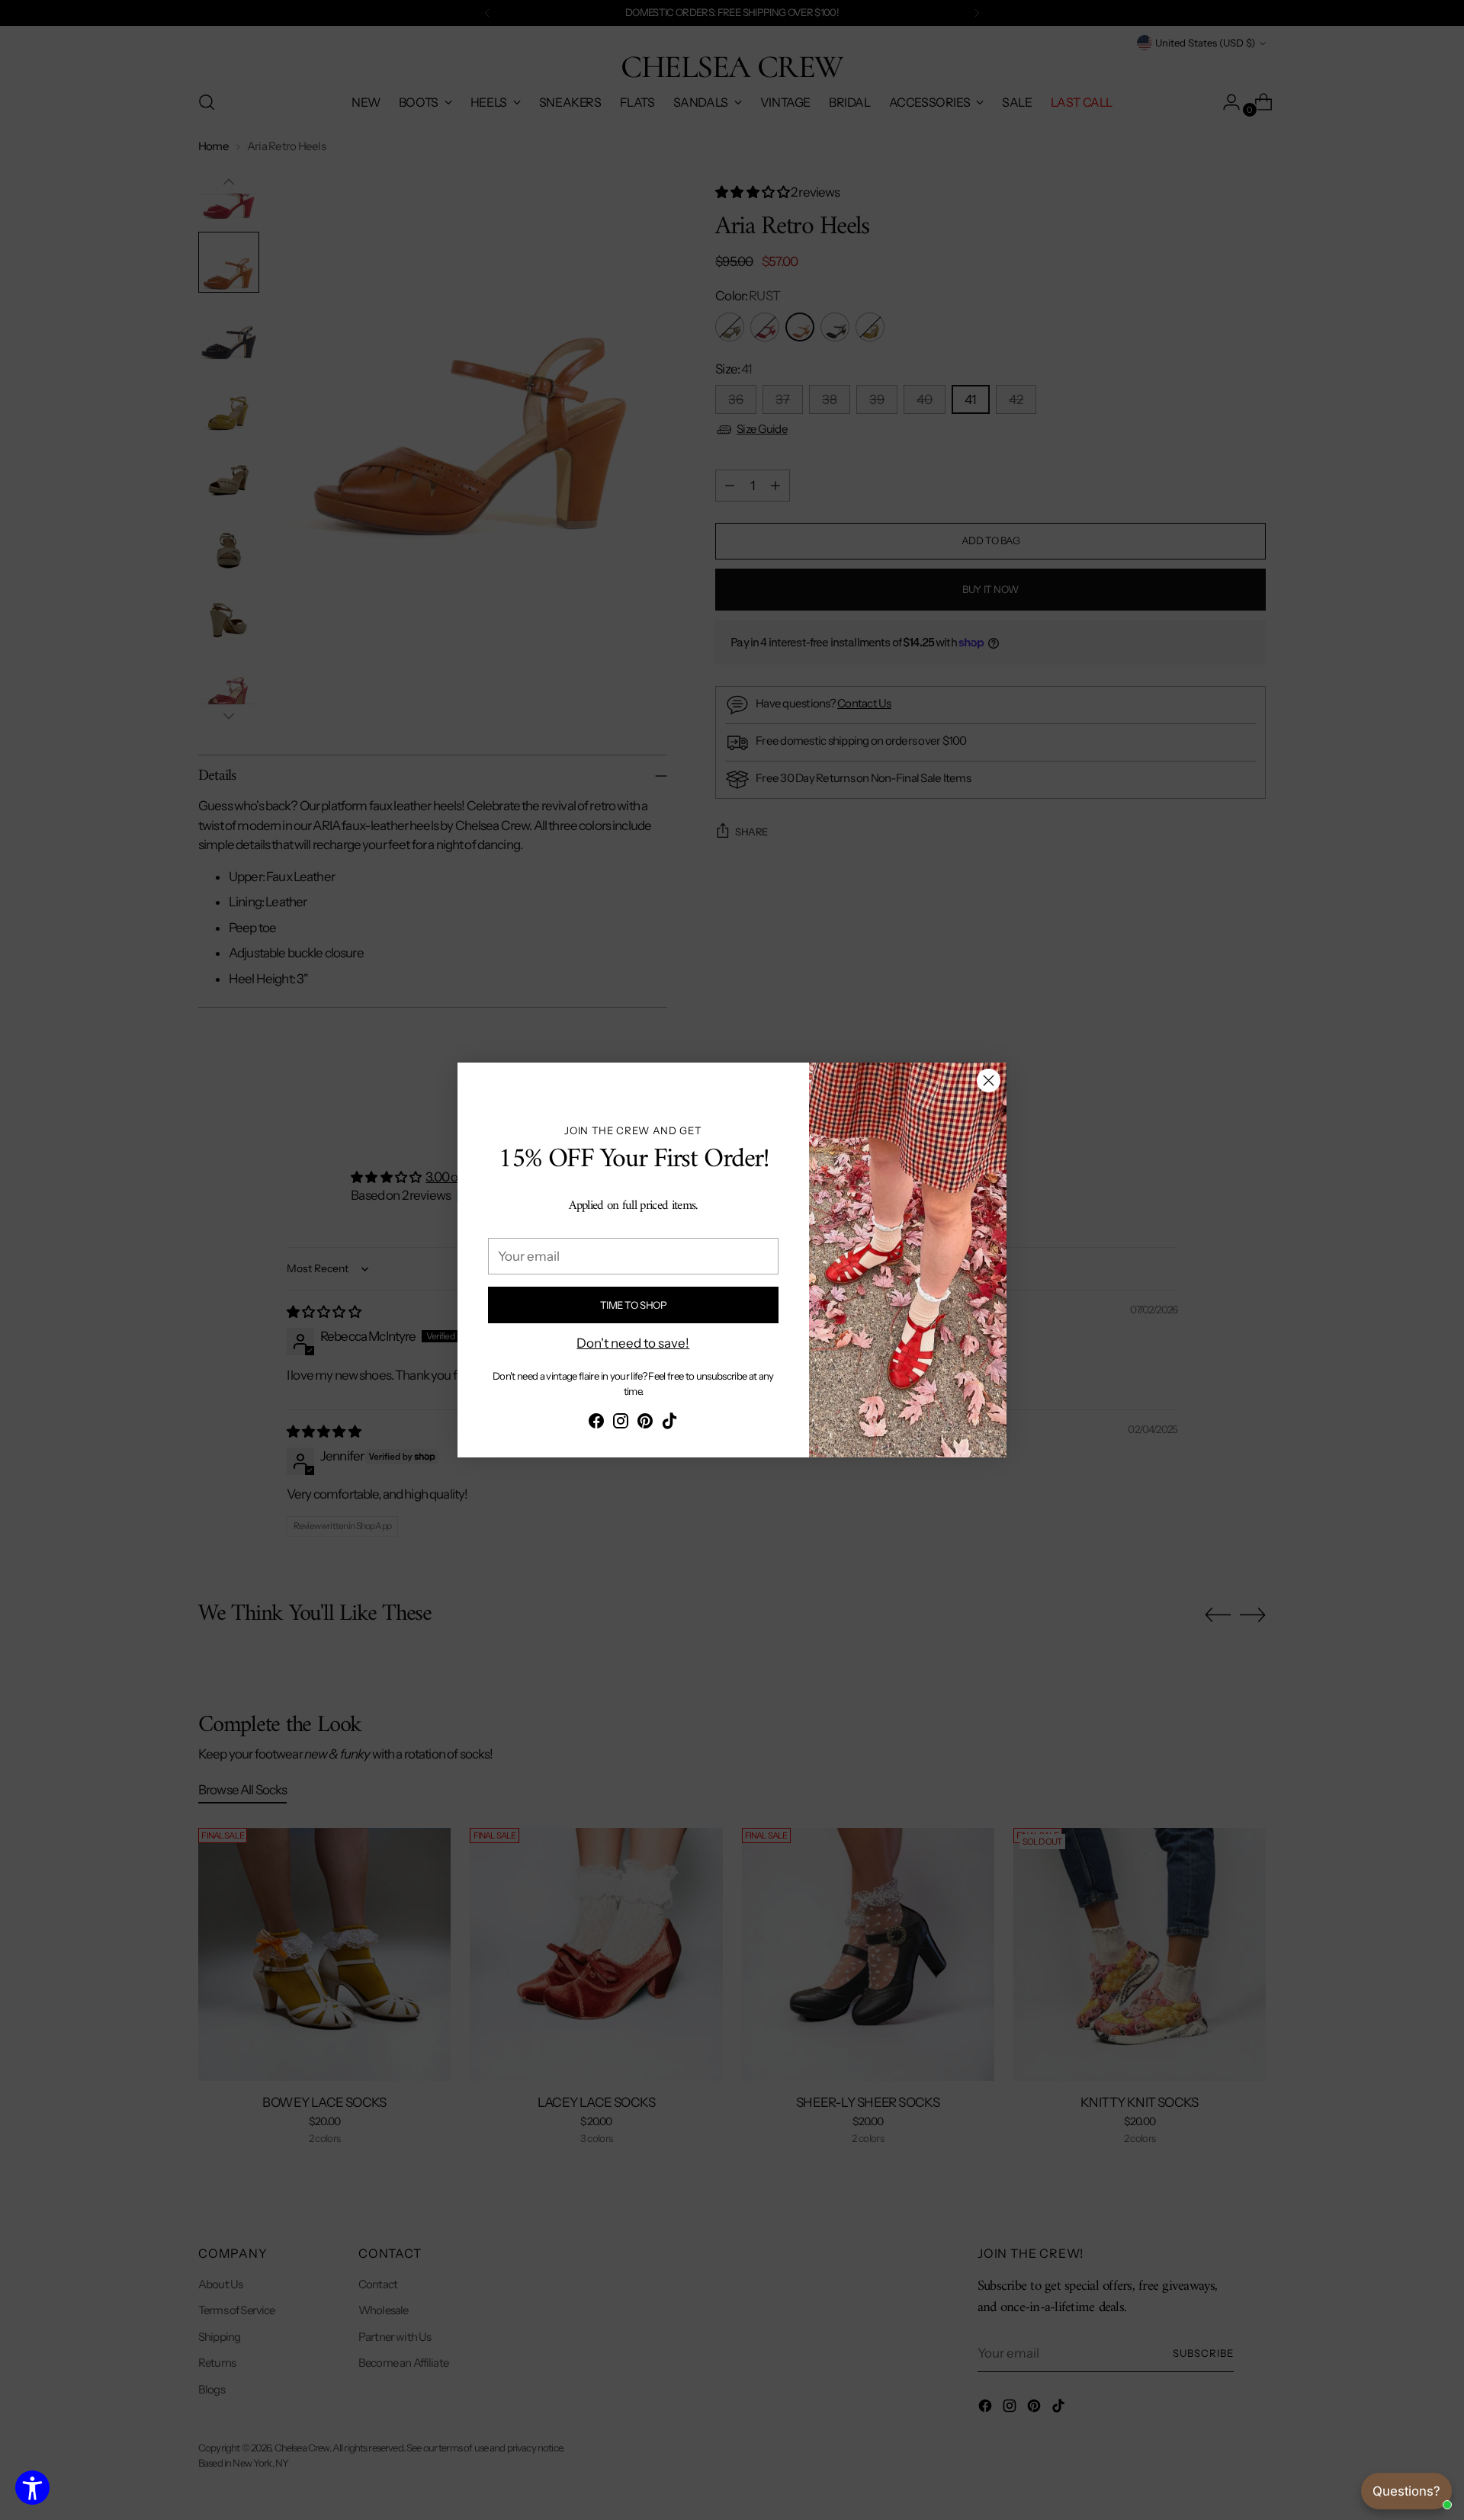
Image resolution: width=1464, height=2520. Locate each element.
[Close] (989, 1080)
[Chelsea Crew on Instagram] (621, 1424)
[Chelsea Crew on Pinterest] (645, 1424)
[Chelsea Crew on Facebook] (596, 1424)
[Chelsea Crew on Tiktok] (669, 1424)
